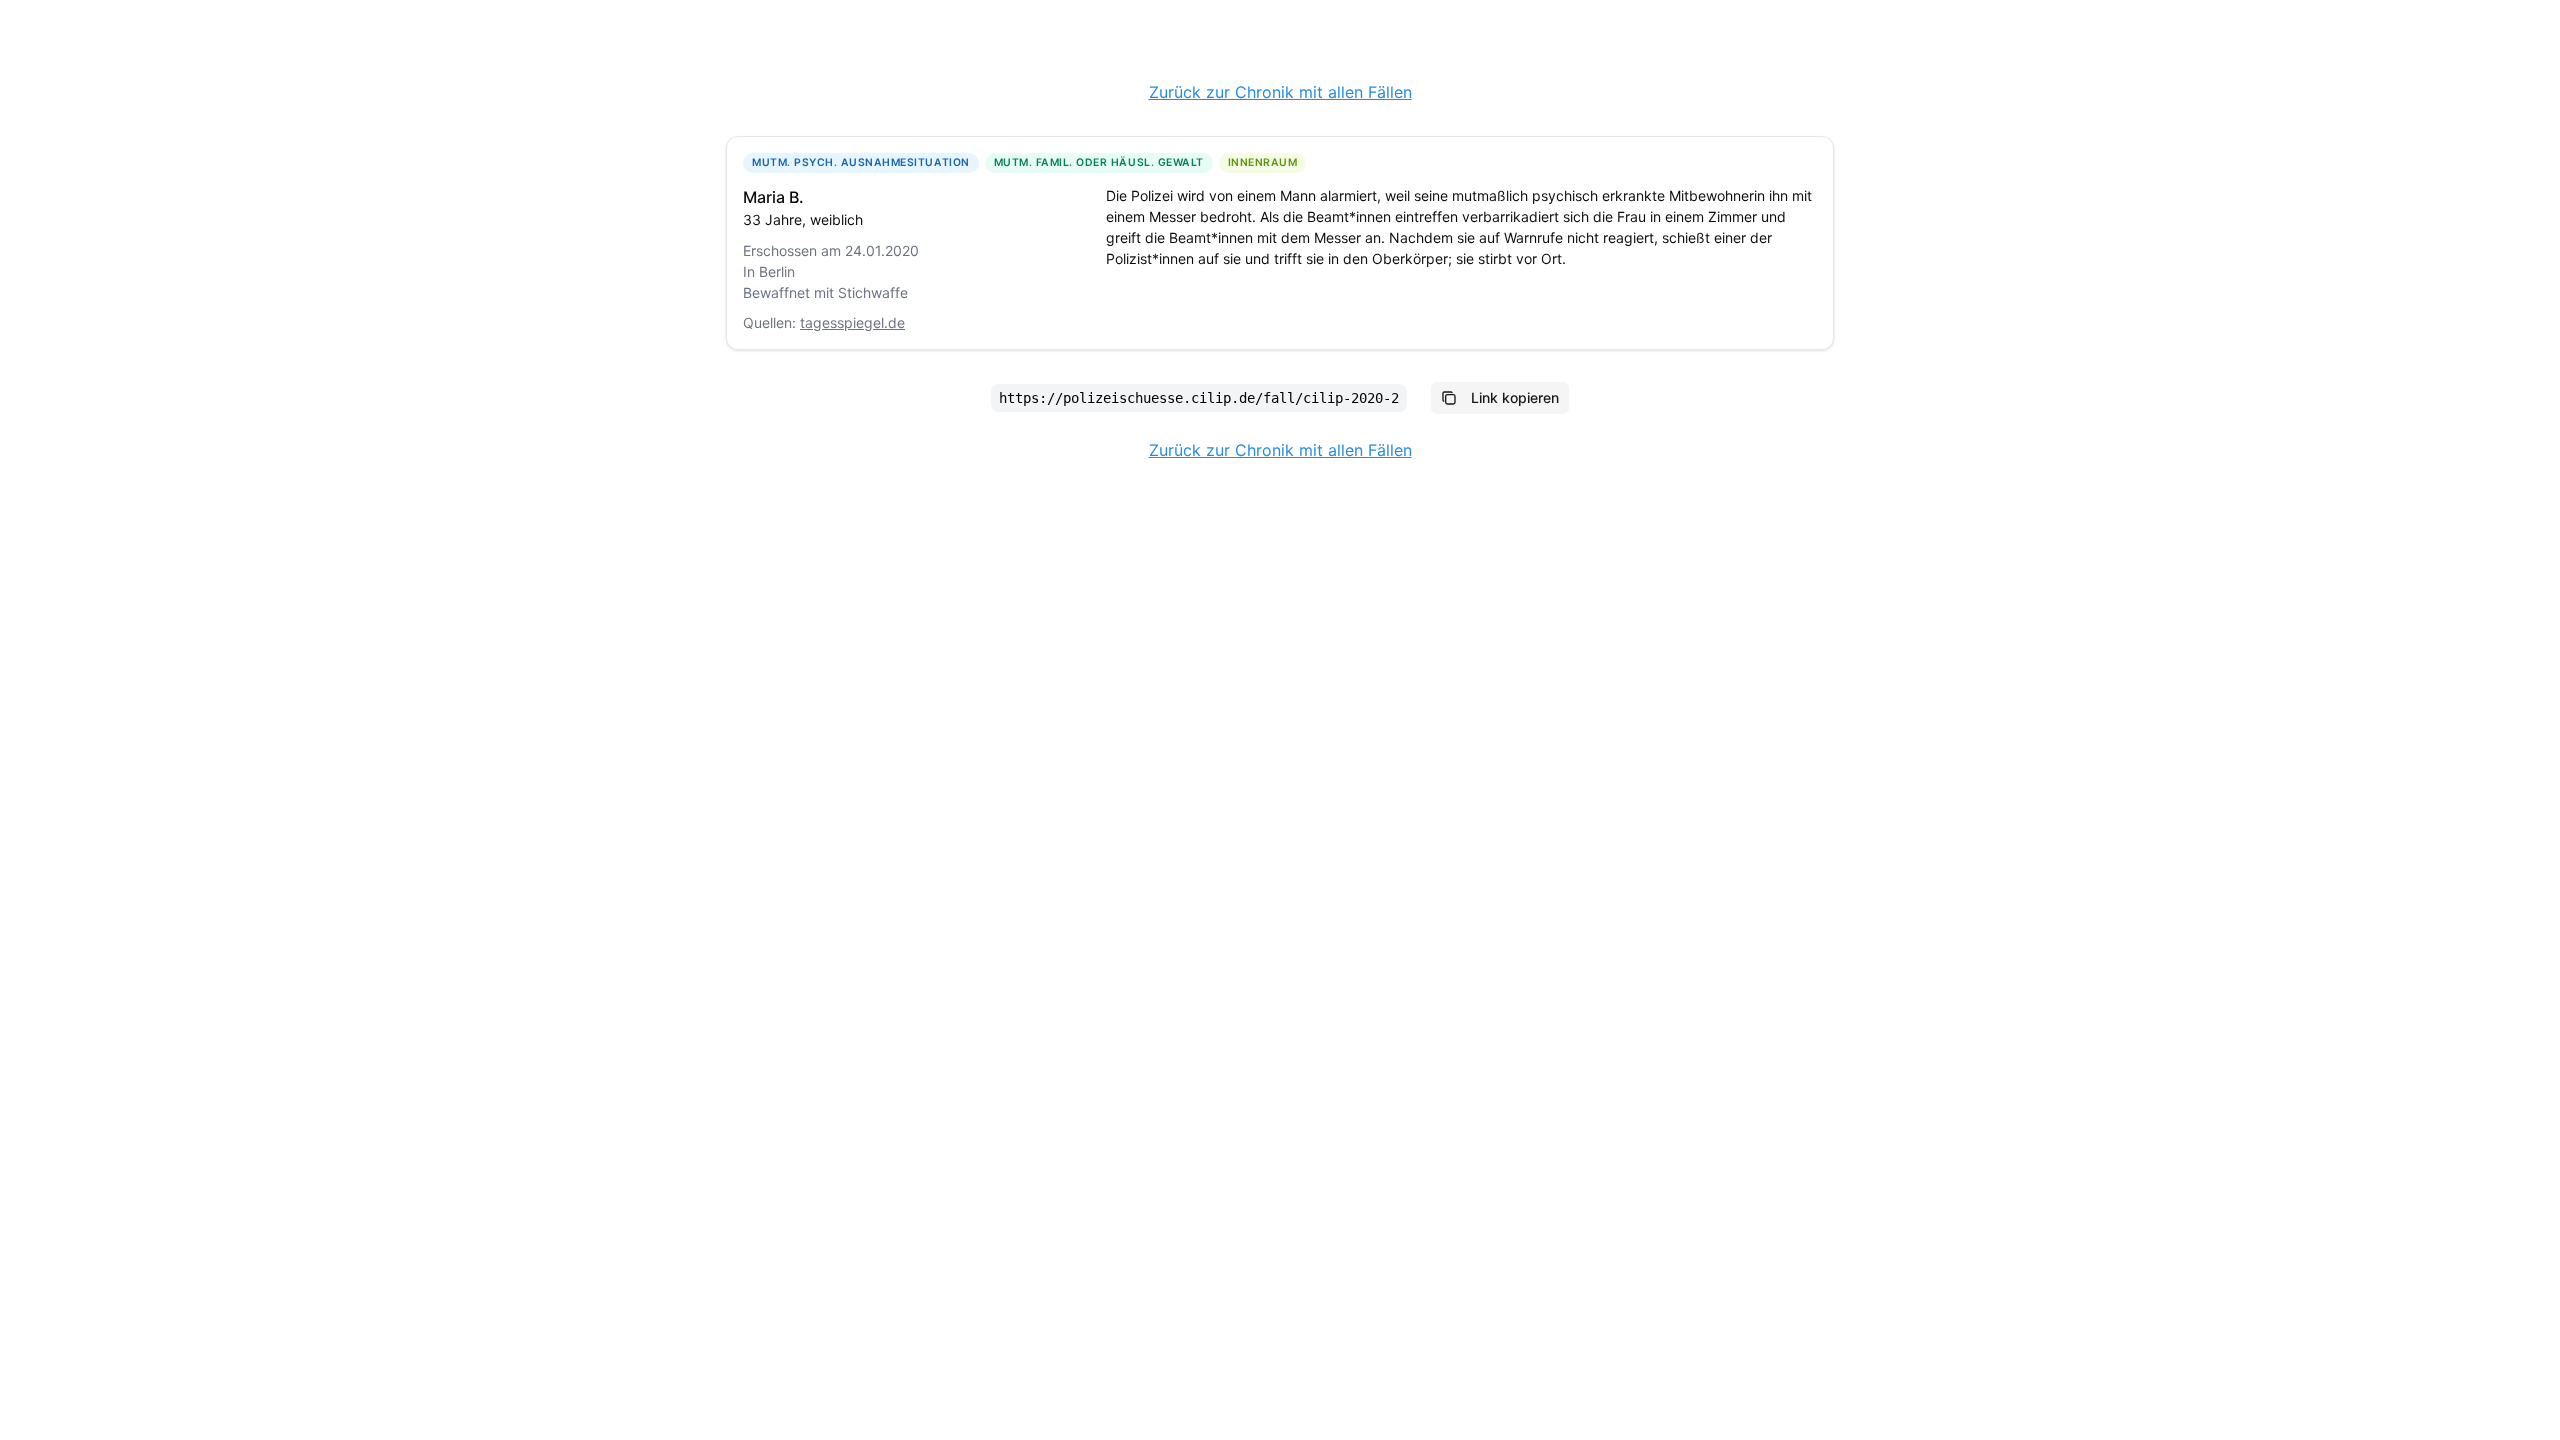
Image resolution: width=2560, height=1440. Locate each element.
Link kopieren (1515, 397)
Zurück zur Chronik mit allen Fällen (1280, 92)
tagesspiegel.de (852, 322)
